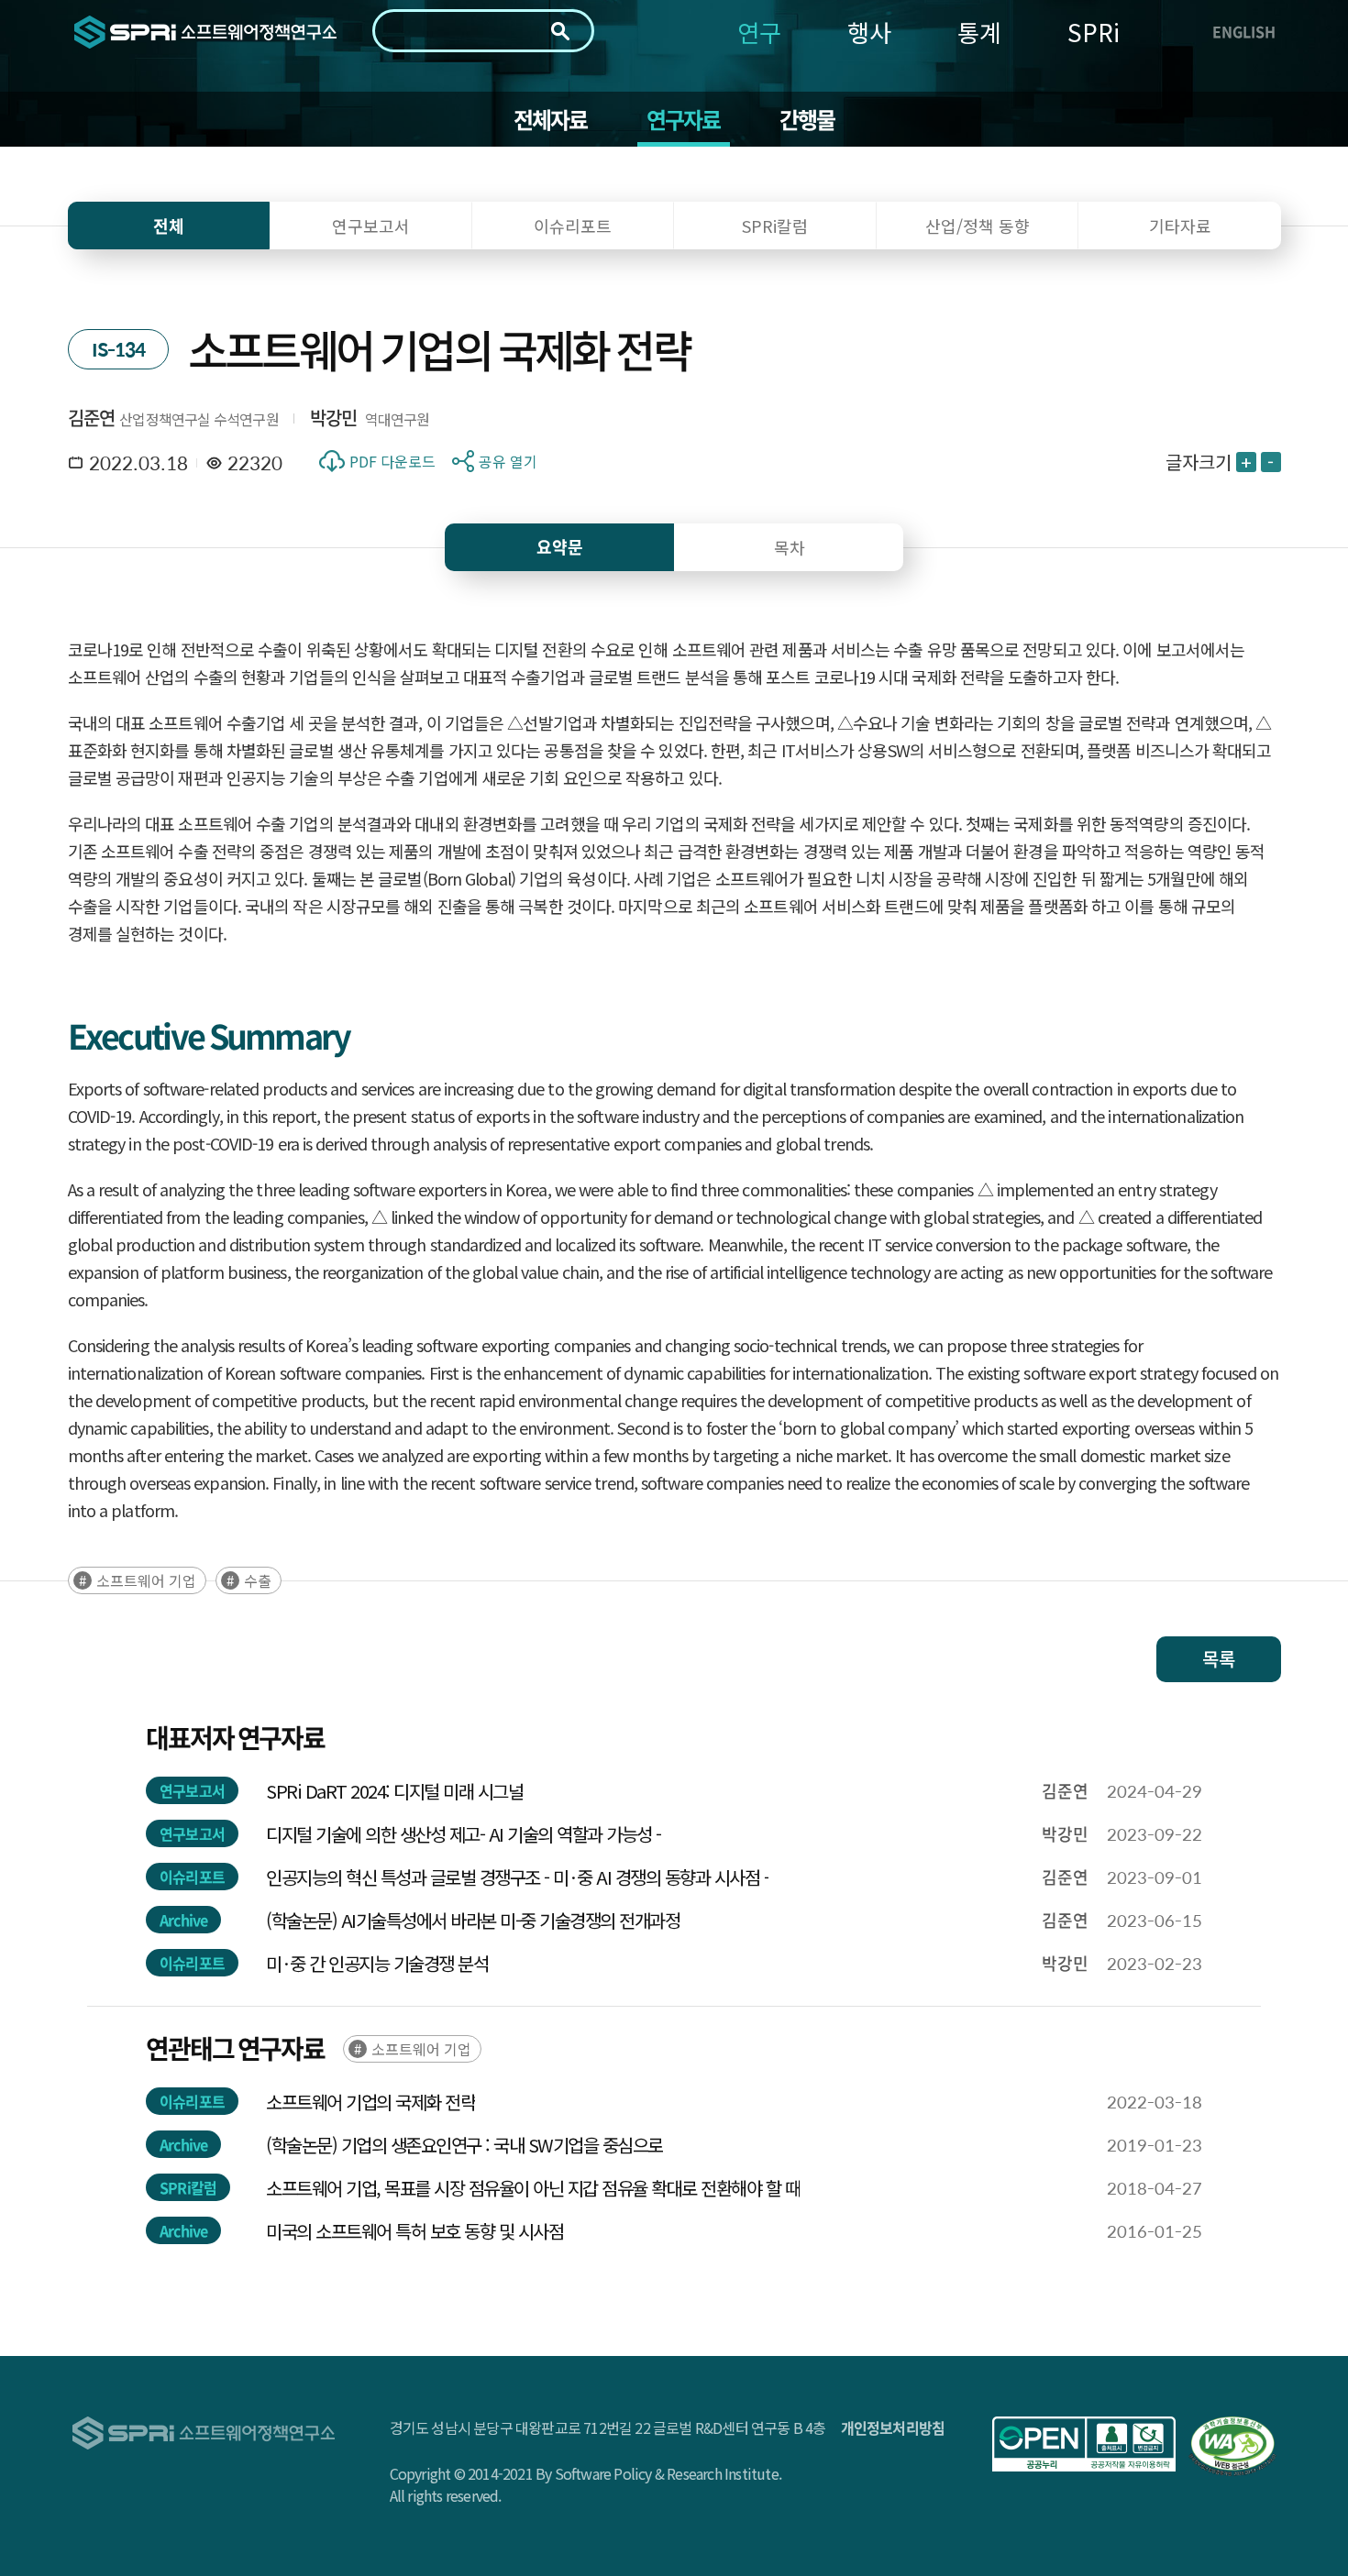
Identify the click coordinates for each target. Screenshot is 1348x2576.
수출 (258, 1580)
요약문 (560, 547)
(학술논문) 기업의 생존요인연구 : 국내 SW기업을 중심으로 (464, 2145)
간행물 (807, 119)
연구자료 (684, 119)
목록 (1219, 1659)
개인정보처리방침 (893, 2427)
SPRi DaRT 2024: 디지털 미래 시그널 (394, 1791)
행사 (869, 32)
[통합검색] (560, 31)
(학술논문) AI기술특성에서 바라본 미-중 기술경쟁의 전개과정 (473, 1920)
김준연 (92, 418)
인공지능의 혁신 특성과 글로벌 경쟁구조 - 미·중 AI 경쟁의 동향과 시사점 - (517, 1877)
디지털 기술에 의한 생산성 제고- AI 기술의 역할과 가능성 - (464, 1834)
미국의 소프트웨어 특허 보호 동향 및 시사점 (414, 2231)
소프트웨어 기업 (146, 1580)
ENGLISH (1244, 31)
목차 (790, 547)
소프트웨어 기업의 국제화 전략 (370, 2102)
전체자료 (551, 119)
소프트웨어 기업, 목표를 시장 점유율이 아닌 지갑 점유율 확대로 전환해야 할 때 (533, 2188)
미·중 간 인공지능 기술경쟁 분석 (377, 1963)
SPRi (1094, 32)
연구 (759, 32)
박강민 (334, 418)
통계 (979, 32)
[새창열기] (1084, 2444)
